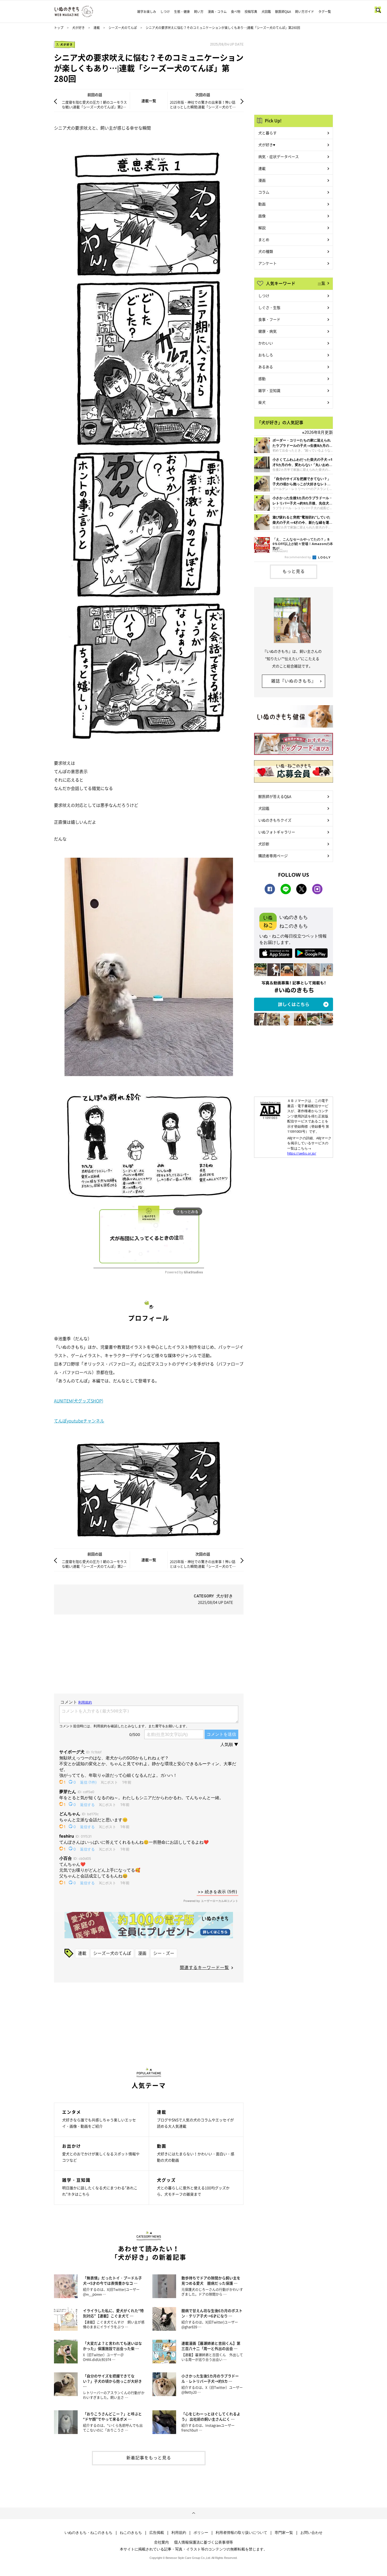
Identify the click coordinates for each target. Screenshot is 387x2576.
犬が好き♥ (267, 145)
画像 (262, 216)
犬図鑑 (266, 12)
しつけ (165, 12)
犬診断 (264, 844)
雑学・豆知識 (269, 390)
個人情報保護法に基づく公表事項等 (204, 2542)
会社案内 (161, 2542)
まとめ (264, 239)
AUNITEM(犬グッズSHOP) (79, 1401)
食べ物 (236, 12)
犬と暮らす (267, 133)
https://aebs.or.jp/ (302, 1153)
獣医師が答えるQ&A (275, 796)
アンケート (267, 263)
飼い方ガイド (305, 12)
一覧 (321, 283)
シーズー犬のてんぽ (123, 28)
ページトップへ (193, 2513)
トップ (59, 28)
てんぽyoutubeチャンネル (79, 1421)
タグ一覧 (325, 12)
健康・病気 (267, 331)
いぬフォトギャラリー (277, 832)
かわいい (266, 343)
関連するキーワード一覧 (204, 1967)
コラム (264, 192)
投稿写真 (251, 12)
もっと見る (294, 571)
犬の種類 (266, 251)
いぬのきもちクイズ (275, 820)
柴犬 (262, 402)
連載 (97, 28)
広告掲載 (157, 2533)
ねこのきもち (131, 2533)
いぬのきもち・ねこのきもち (88, 2533)
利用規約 (179, 2533)
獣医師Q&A (283, 12)
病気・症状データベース (279, 156)
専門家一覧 (284, 2533)
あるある (266, 367)
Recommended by (298, 557)
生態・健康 (182, 12)
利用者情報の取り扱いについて (241, 2533)
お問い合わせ (311, 2533)
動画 (262, 204)
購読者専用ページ (273, 856)
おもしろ (266, 355)
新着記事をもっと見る (149, 2457)
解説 (262, 228)
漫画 (142, 1953)
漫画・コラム (217, 12)
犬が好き (78, 28)
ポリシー (201, 2533)
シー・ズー (164, 1953)
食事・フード (269, 319)
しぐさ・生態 (269, 307)
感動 (262, 379)
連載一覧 (149, 101)
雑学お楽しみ (147, 12)
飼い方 (199, 12)
